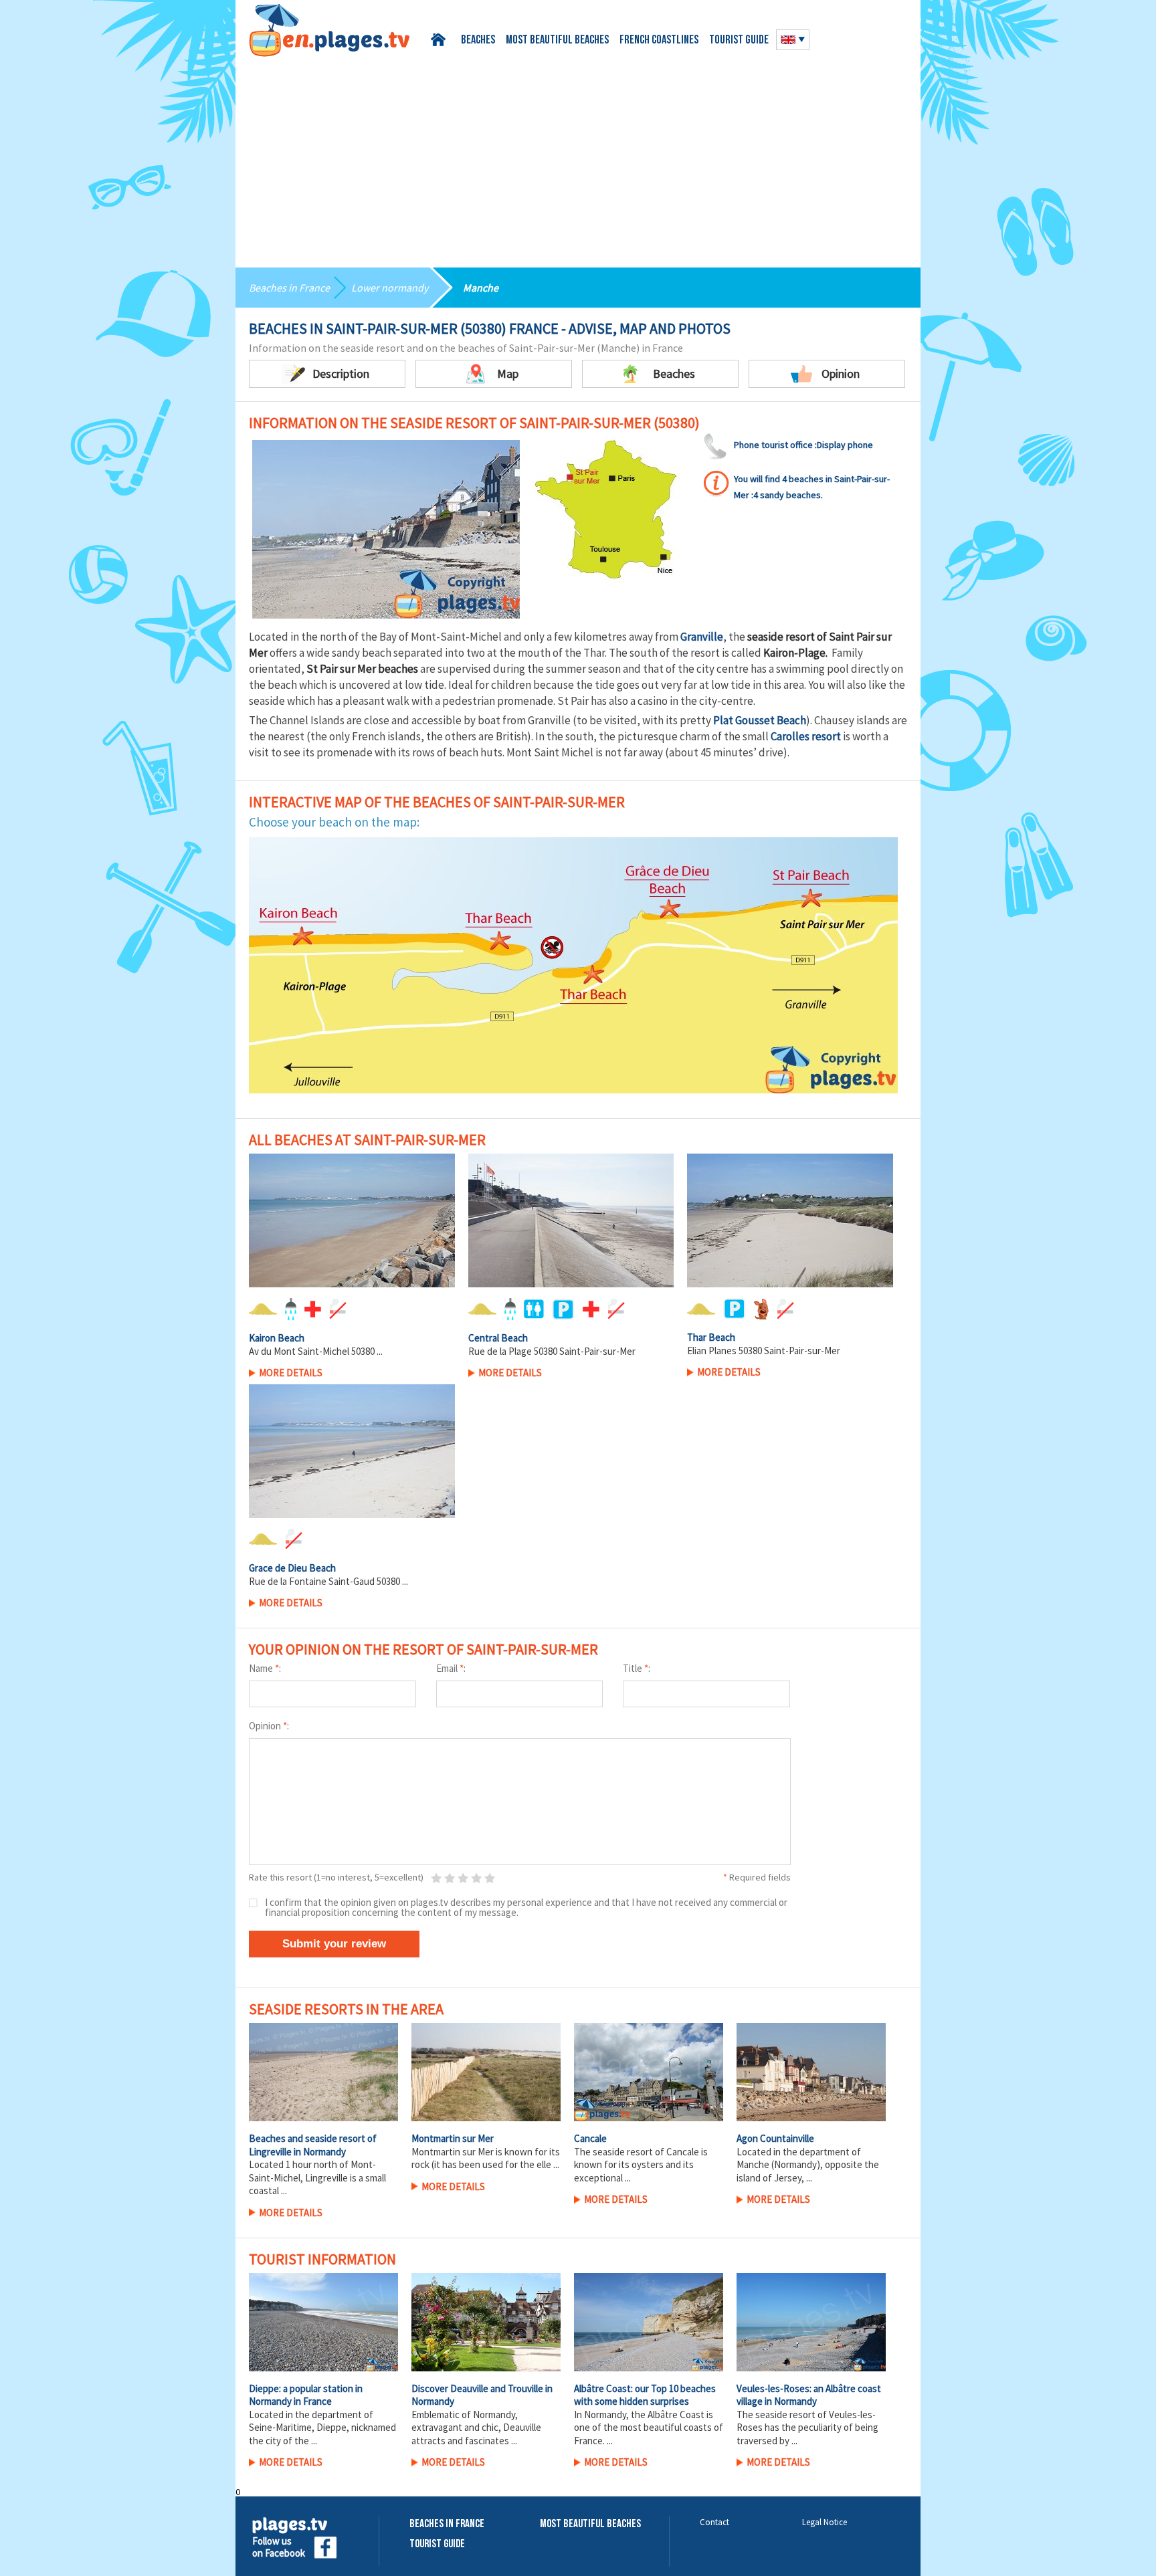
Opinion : (269, 1726)
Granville (702, 637)
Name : (265, 1668)
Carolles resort (806, 736)
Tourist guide (739, 41)
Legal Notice (825, 2522)
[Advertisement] (578, 157)
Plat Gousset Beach (760, 720)
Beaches (478, 41)
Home (441, 40)
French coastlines (659, 41)
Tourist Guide (437, 2544)
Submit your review (334, 1944)
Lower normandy (390, 288)
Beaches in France (289, 288)
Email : (451, 1668)
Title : (637, 1668)
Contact (714, 2522)
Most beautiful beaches (557, 41)
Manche (481, 288)
